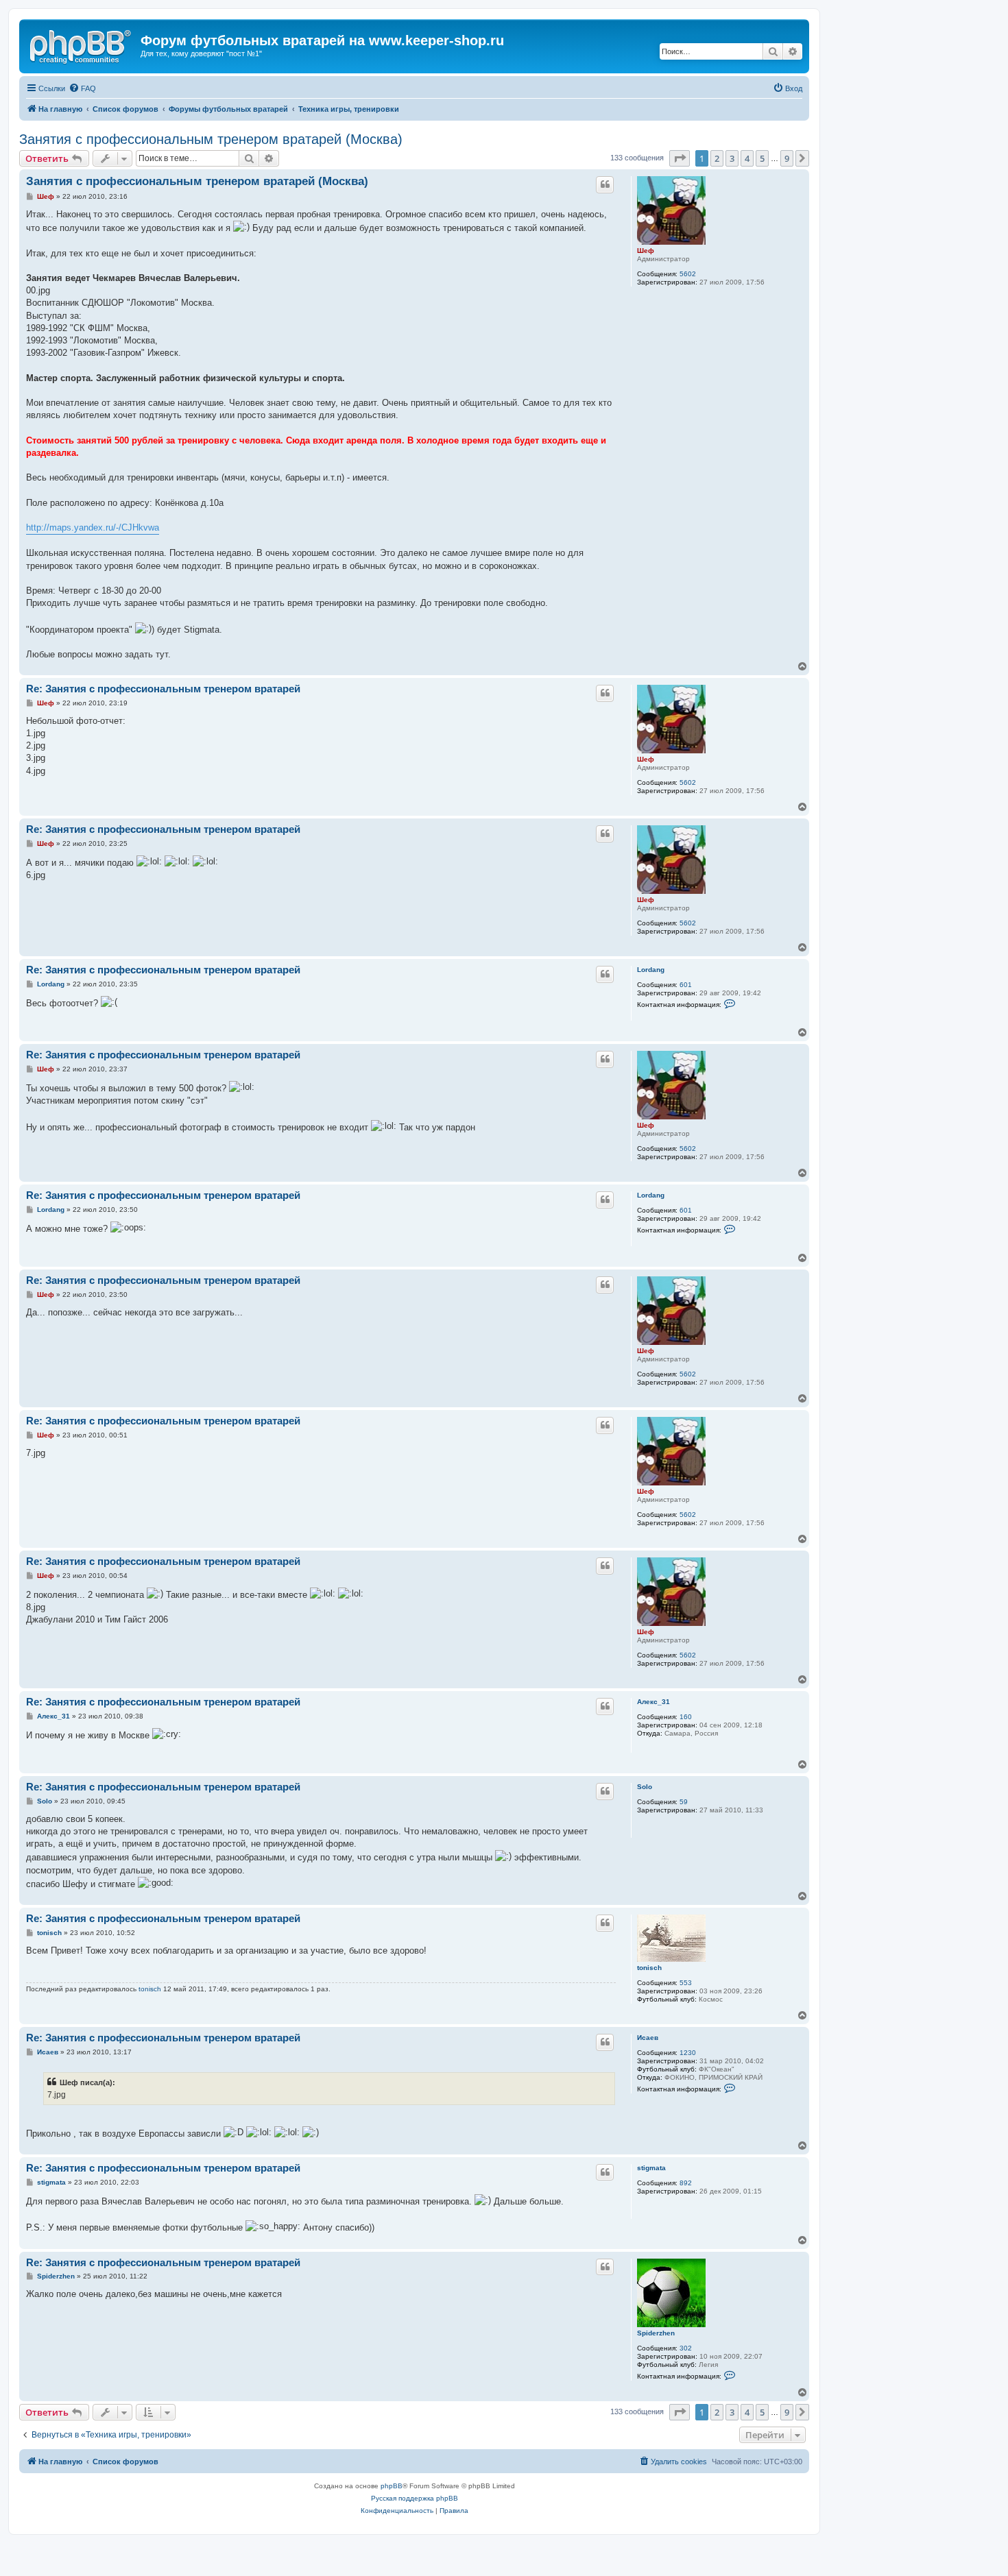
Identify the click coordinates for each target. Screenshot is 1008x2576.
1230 (688, 2053)
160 (686, 1717)
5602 (688, 274)
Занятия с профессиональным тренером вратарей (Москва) (211, 139)
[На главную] (82, 45)
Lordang (651, 970)
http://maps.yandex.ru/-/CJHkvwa (93, 527)
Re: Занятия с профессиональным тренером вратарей (163, 689)
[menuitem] (82, 88)
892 (686, 2183)
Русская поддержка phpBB (415, 2498)
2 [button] (717, 158)
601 (686, 985)
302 (686, 2348)
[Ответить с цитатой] (605, 184)
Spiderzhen (656, 2333)
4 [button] (747, 158)
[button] (680, 158)
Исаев (648, 2038)
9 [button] (787, 158)
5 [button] (762, 158)
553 (686, 1983)
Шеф (646, 251)
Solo (645, 1787)
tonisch (649, 1968)
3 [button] (732, 158)
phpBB (392, 2486)
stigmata (651, 2168)
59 (684, 1802)
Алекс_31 (653, 1702)
